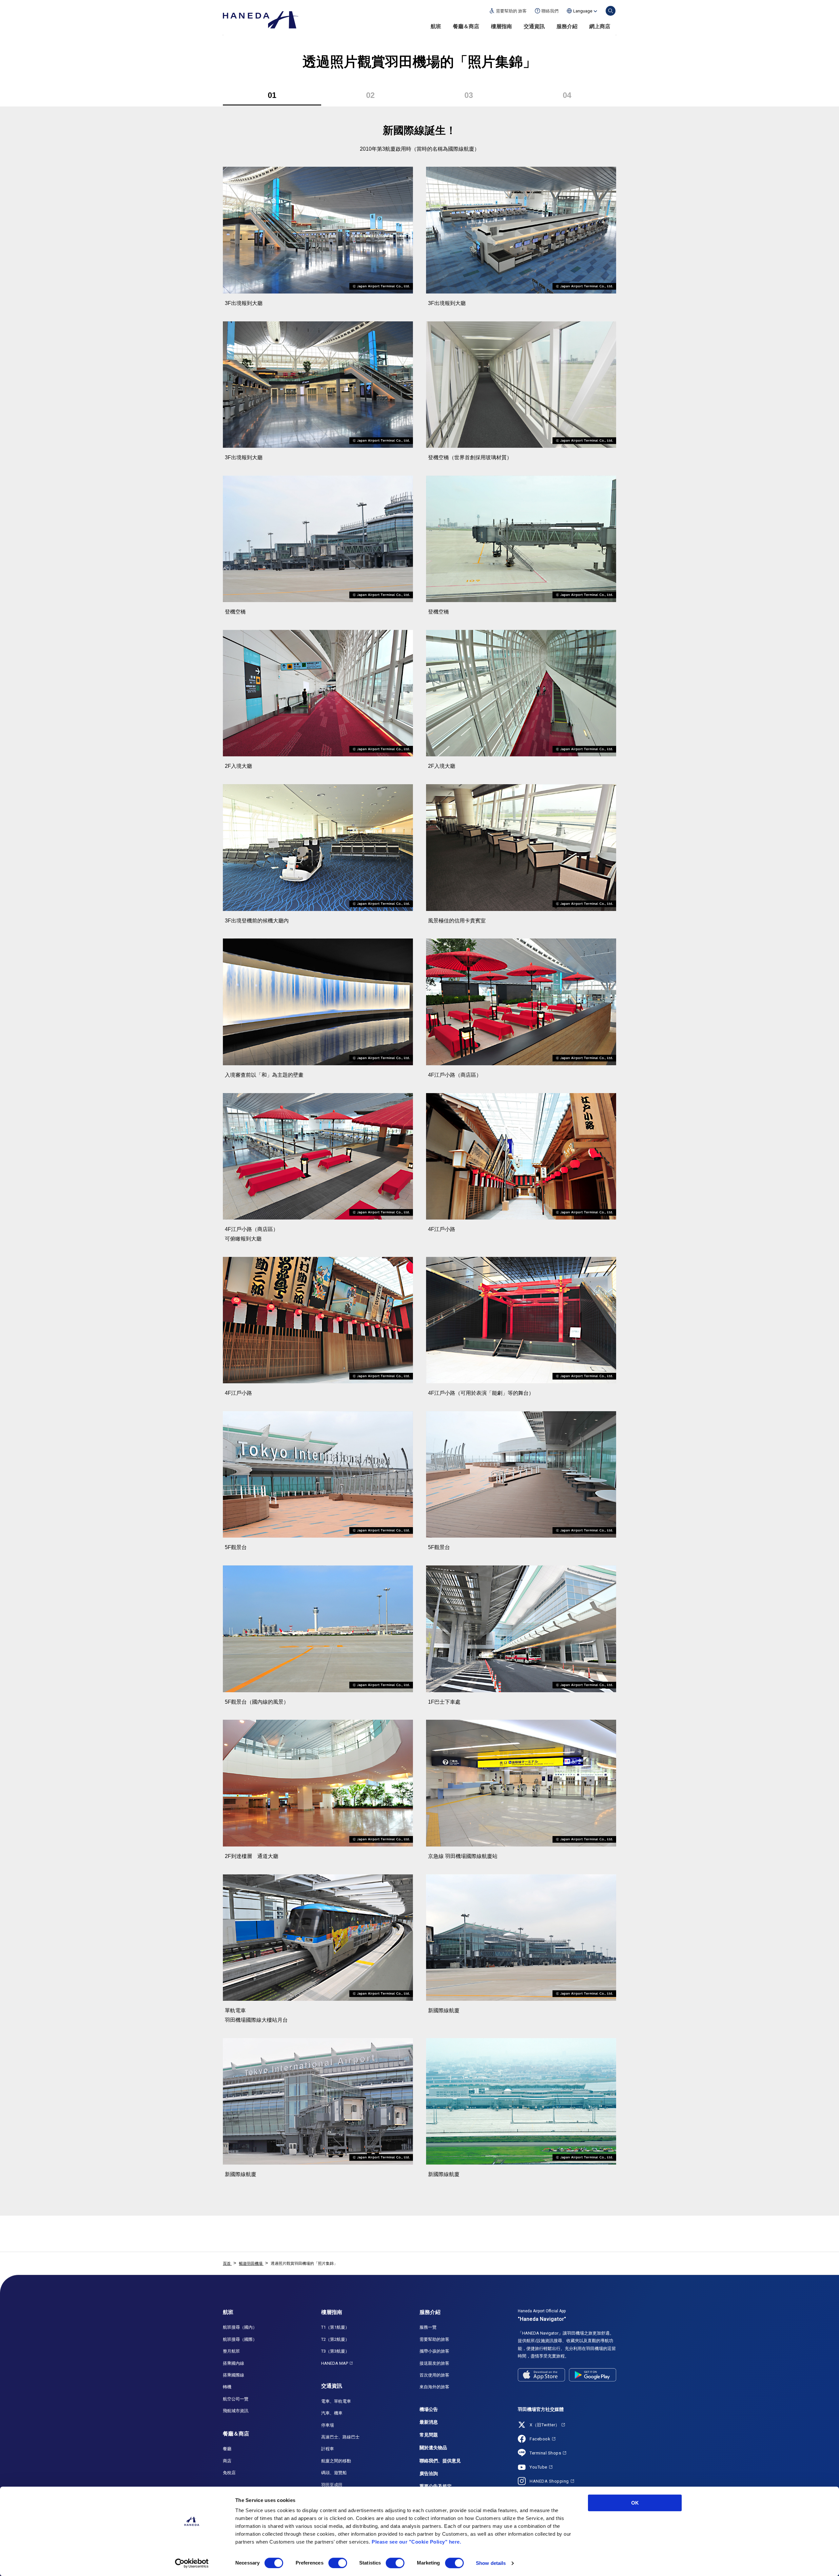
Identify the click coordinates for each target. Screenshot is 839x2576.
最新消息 (429, 2422)
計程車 (328, 2449)
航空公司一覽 (236, 2399)
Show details (491, 2563)
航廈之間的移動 (336, 2461)
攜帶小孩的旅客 (434, 2351)
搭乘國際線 (234, 2375)
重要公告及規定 (436, 2486)
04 (567, 95)
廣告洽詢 (429, 2473)
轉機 (227, 2387)
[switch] (338, 2563)
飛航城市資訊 (236, 2411)
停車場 (328, 2425)
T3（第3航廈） (335, 2351)
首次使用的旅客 (434, 2375)
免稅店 (229, 2473)
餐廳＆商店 (466, 26)
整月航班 (231, 2351)
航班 (436, 26)
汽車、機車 (332, 2413)
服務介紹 (567, 26)
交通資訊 (534, 26)
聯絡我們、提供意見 (440, 2461)
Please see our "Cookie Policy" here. (416, 2542)
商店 (227, 2461)
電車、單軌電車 (336, 2401)
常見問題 (429, 2435)
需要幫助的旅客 (434, 2339)
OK (635, 2503)
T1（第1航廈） (335, 2327)
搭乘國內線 (234, 2363)
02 (370, 95)
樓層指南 (501, 26)
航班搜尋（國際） (240, 2339)
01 (272, 95)
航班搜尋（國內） (240, 2327)
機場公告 (429, 2409)
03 (469, 95)
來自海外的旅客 (434, 2387)
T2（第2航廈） (335, 2339)
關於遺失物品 (433, 2448)
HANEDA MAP (335, 2363)
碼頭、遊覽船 (334, 2473)
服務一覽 (428, 2327)
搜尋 (611, 11)
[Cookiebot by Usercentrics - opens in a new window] (192, 2563)
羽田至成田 (332, 2485)
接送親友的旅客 (434, 2363)
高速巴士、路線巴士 (340, 2437)
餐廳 (227, 2449)
